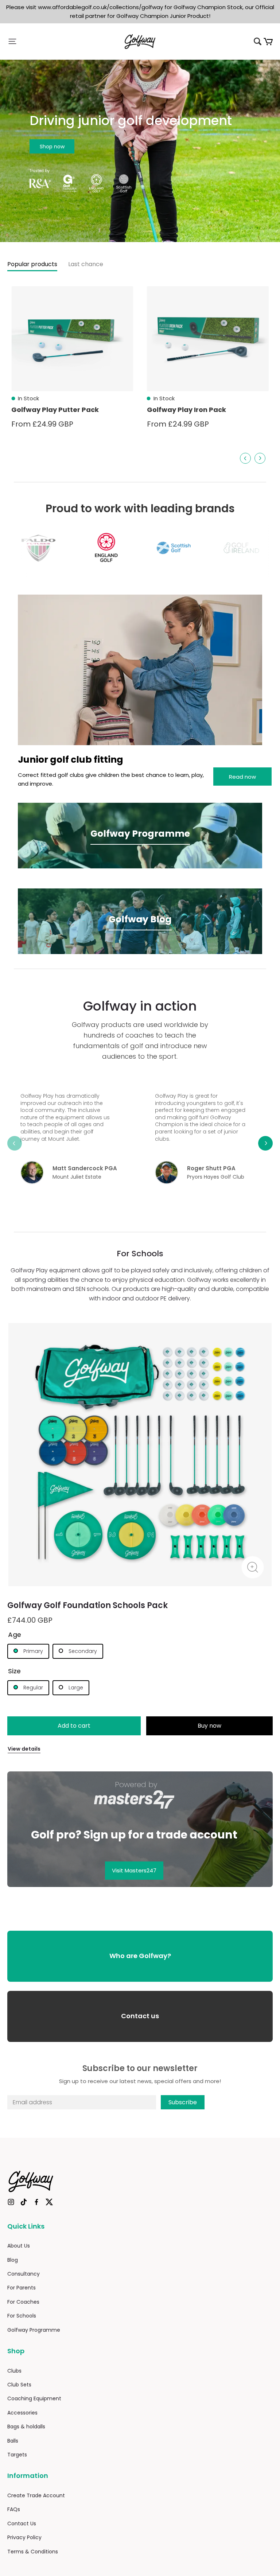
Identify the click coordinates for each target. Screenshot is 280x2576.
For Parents (22, 2288)
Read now (242, 777)
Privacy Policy (24, 2537)
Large (75, 1688)
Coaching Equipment (34, 2398)
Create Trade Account (36, 2495)
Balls (13, 2441)
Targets (17, 2455)
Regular (32, 1688)
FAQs (14, 2509)
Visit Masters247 (134, 1870)
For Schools (22, 2316)
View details (24, 1749)
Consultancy (24, 2274)
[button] (52, 41)
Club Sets (19, 2385)
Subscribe (183, 2102)
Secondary (82, 1651)
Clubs (14, 2371)
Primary (32, 1651)
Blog (13, 2260)
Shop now (52, 147)
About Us (19, 2246)
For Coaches (23, 2302)
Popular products (32, 264)
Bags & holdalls (26, 2427)
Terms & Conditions (33, 2552)
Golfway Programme (34, 2330)
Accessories (22, 2413)
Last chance (86, 264)
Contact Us (22, 2524)
